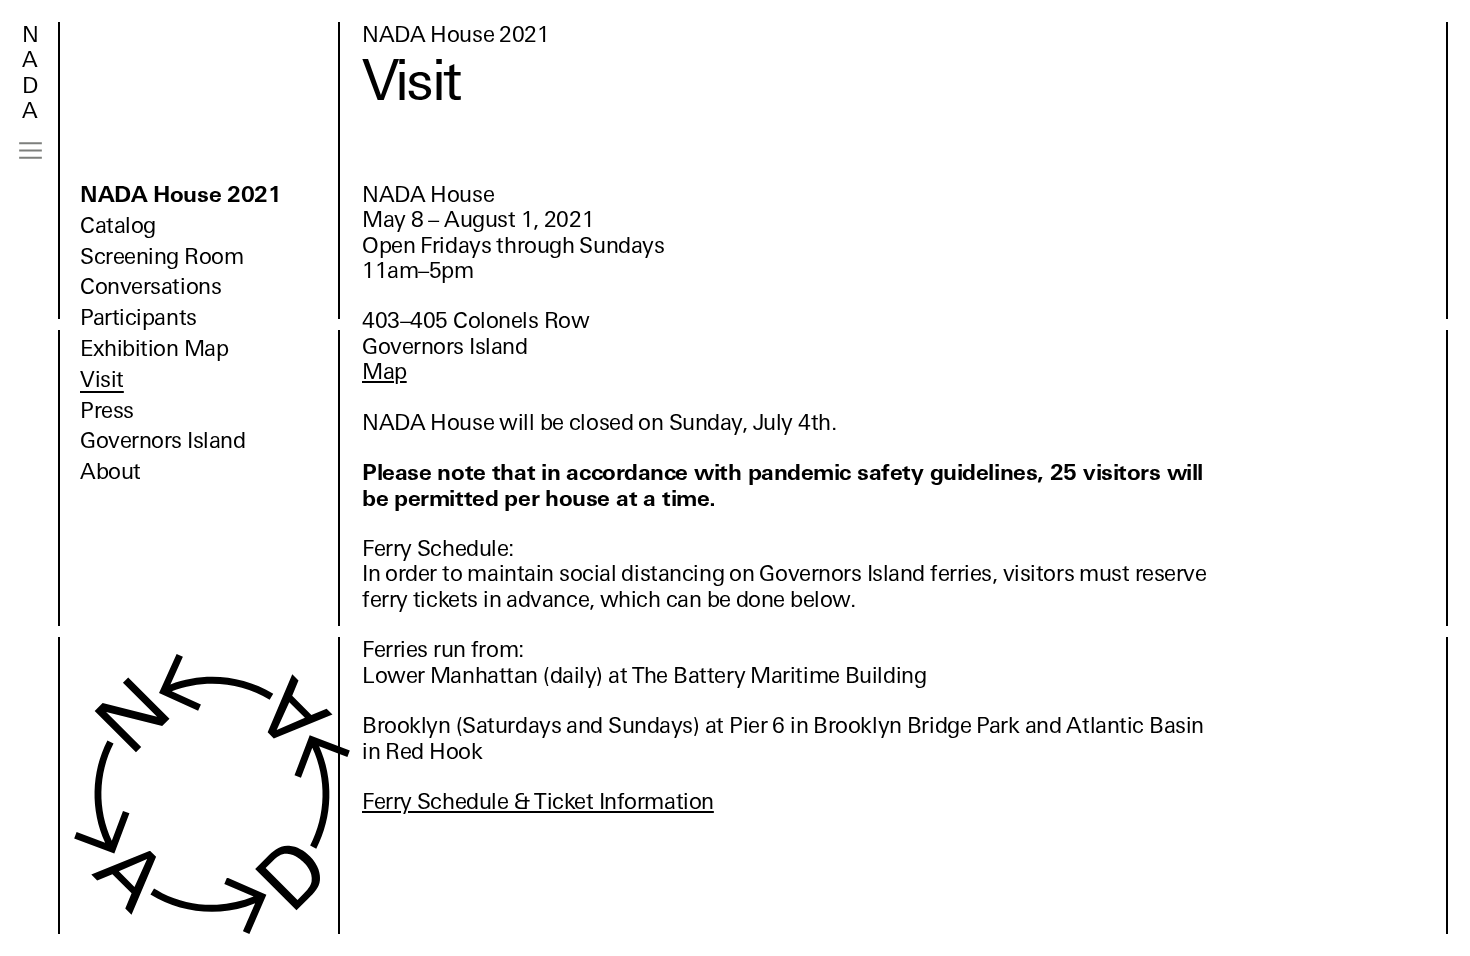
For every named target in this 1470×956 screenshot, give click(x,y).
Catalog (118, 225)
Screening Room (161, 256)
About (110, 471)
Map (384, 371)
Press (107, 410)
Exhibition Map (154, 348)
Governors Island (163, 440)
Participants (138, 317)
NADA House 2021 (181, 194)
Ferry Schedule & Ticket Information (538, 801)
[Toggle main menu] (30, 150)
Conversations (150, 286)
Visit (102, 379)
